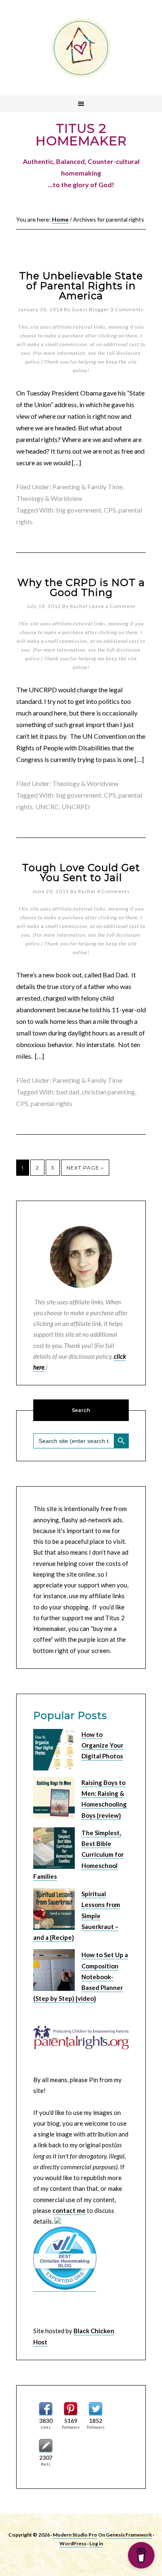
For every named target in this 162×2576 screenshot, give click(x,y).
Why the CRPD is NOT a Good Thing (81, 587)
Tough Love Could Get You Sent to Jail (81, 873)
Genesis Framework (129, 2535)
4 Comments (113, 891)
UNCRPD (76, 807)
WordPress (73, 2543)
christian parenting (108, 1092)
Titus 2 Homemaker (81, 48)
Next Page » (85, 1168)
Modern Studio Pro (75, 2535)
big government (79, 510)
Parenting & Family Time (87, 487)
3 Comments (127, 309)
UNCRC (47, 807)
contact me (69, 2210)
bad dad (68, 1092)
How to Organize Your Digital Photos (102, 1745)
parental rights (52, 1103)
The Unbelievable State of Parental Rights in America (81, 286)
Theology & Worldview (49, 498)
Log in (96, 2543)
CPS (110, 510)
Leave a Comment (112, 606)
